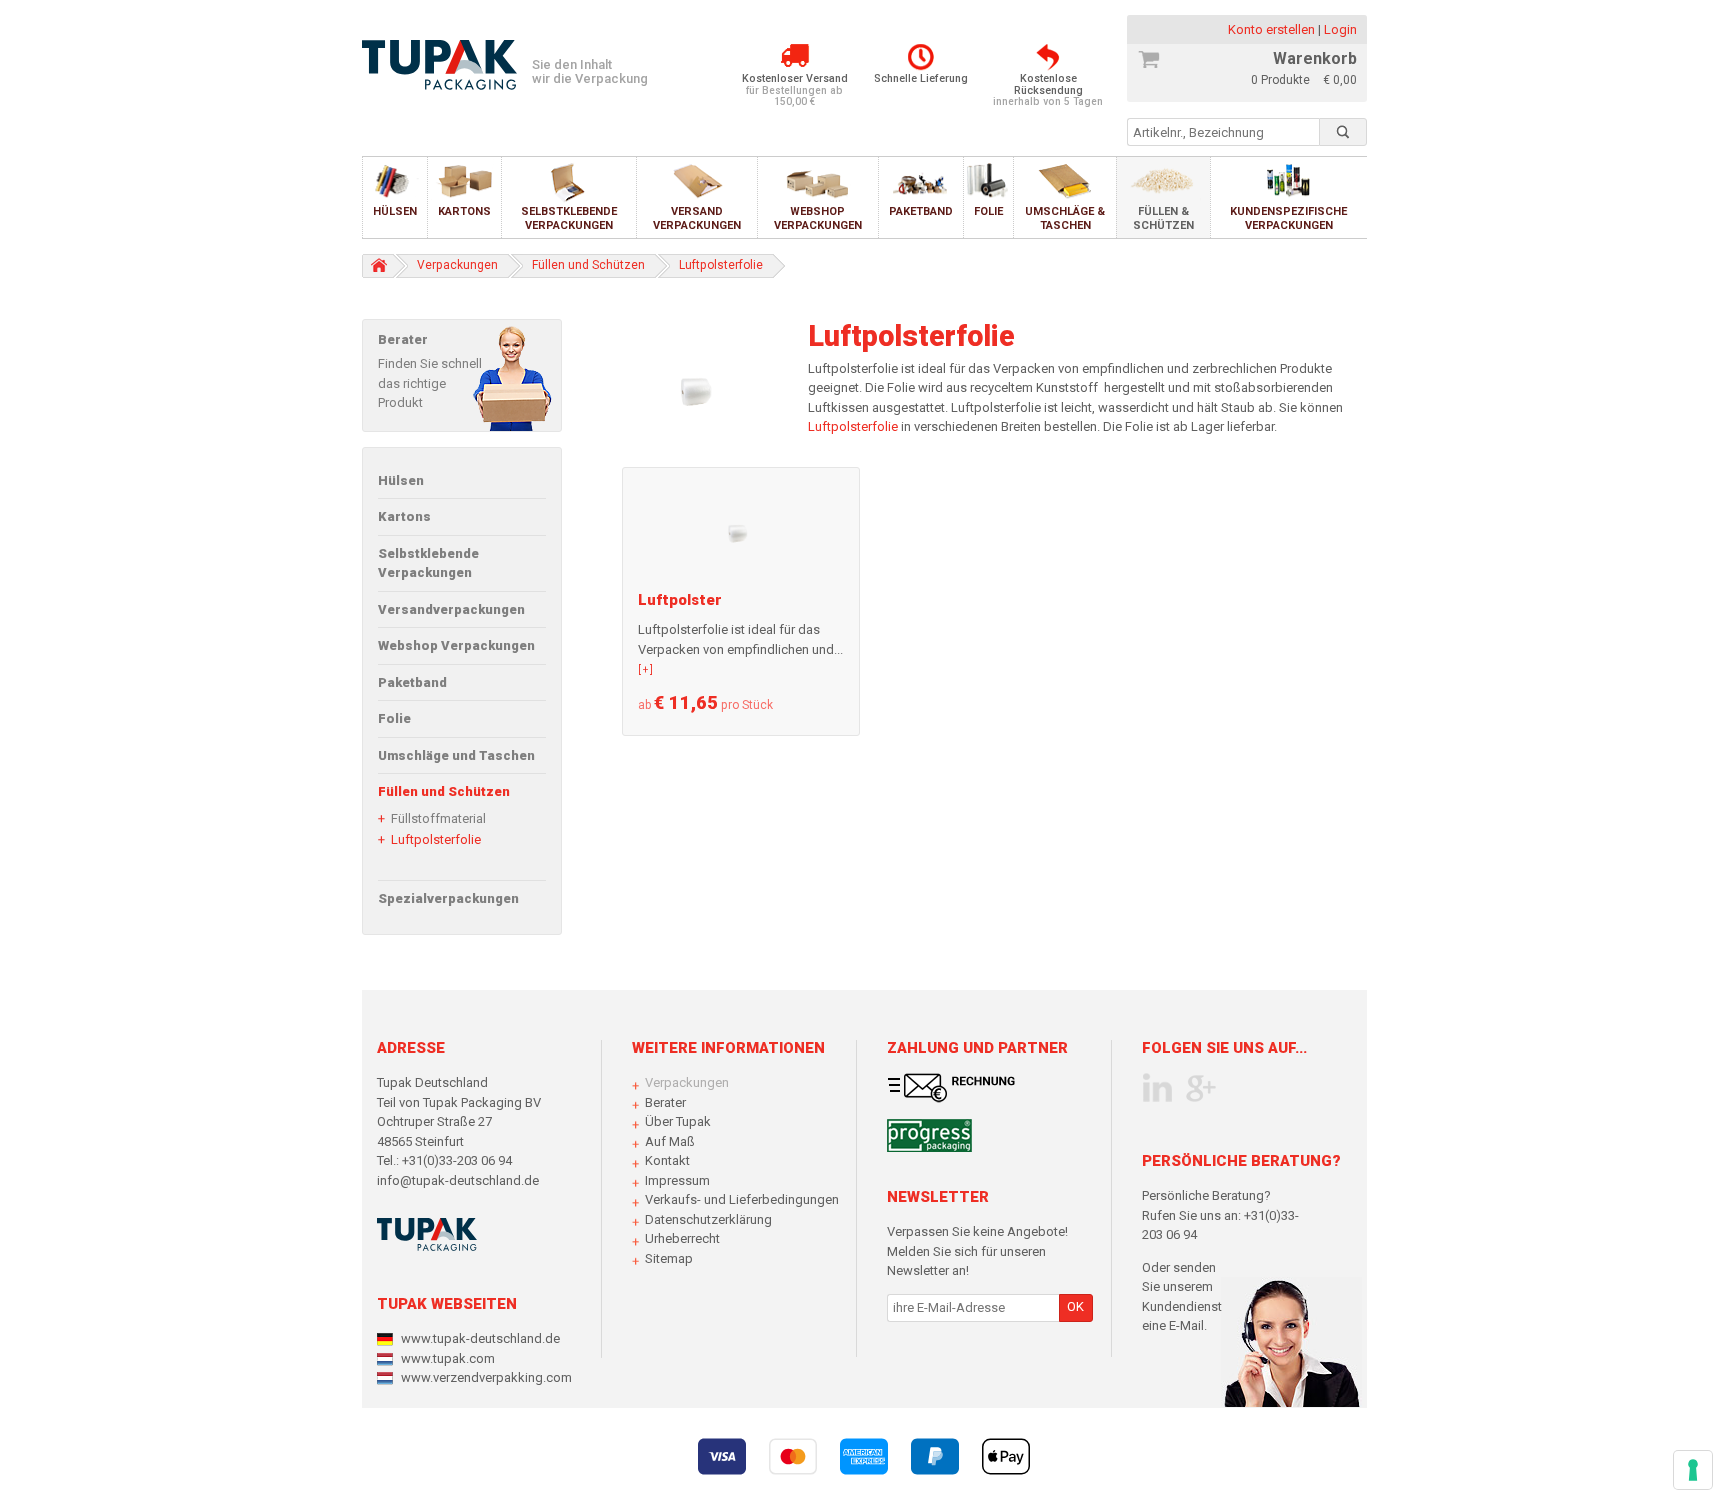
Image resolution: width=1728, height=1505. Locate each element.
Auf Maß (670, 1141)
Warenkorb (1315, 58)
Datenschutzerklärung (708, 1219)
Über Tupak (678, 1121)
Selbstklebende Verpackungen (569, 218)
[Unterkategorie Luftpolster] (741, 529)
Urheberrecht (682, 1238)
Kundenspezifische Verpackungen (1288, 218)
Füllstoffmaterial (438, 818)
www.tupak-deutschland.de (480, 1338)
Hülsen (395, 211)
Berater (665, 1102)
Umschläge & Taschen (1065, 218)
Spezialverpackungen (448, 898)
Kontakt (667, 1160)
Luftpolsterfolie (436, 839)
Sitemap (669, 1258)
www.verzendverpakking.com (486, 1377)
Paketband (921, 211)
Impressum (677, 1180)
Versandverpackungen (451, 609)
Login (1340, 29)
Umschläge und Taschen (456, 755)
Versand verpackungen (697, 218)
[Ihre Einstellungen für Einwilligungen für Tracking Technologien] (1693, 1470)
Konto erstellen (1273, 29)
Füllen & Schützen (1163, 218)
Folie (988, 211)
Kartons (464, 211)
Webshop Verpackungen (818, 218)
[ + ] (645, 669)
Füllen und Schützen (444, 791)
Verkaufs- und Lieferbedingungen (742, 1199)
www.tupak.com (448, 1358)
